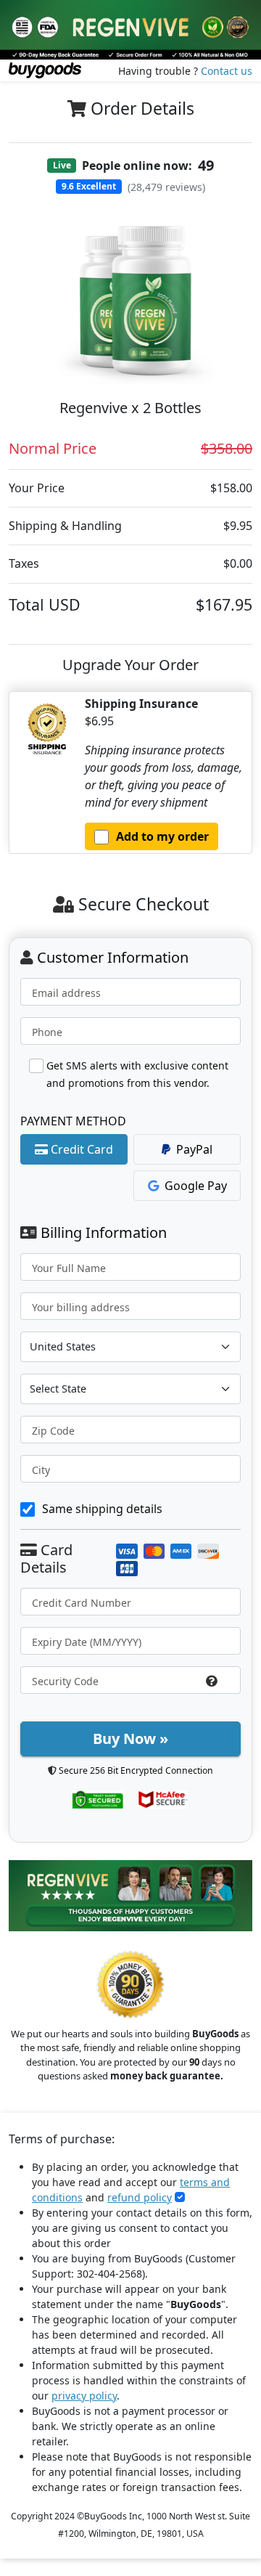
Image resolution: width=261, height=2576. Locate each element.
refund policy (140, 2197)
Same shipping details (102, 1509)
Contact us (227, 71)
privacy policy (84, 2396)
